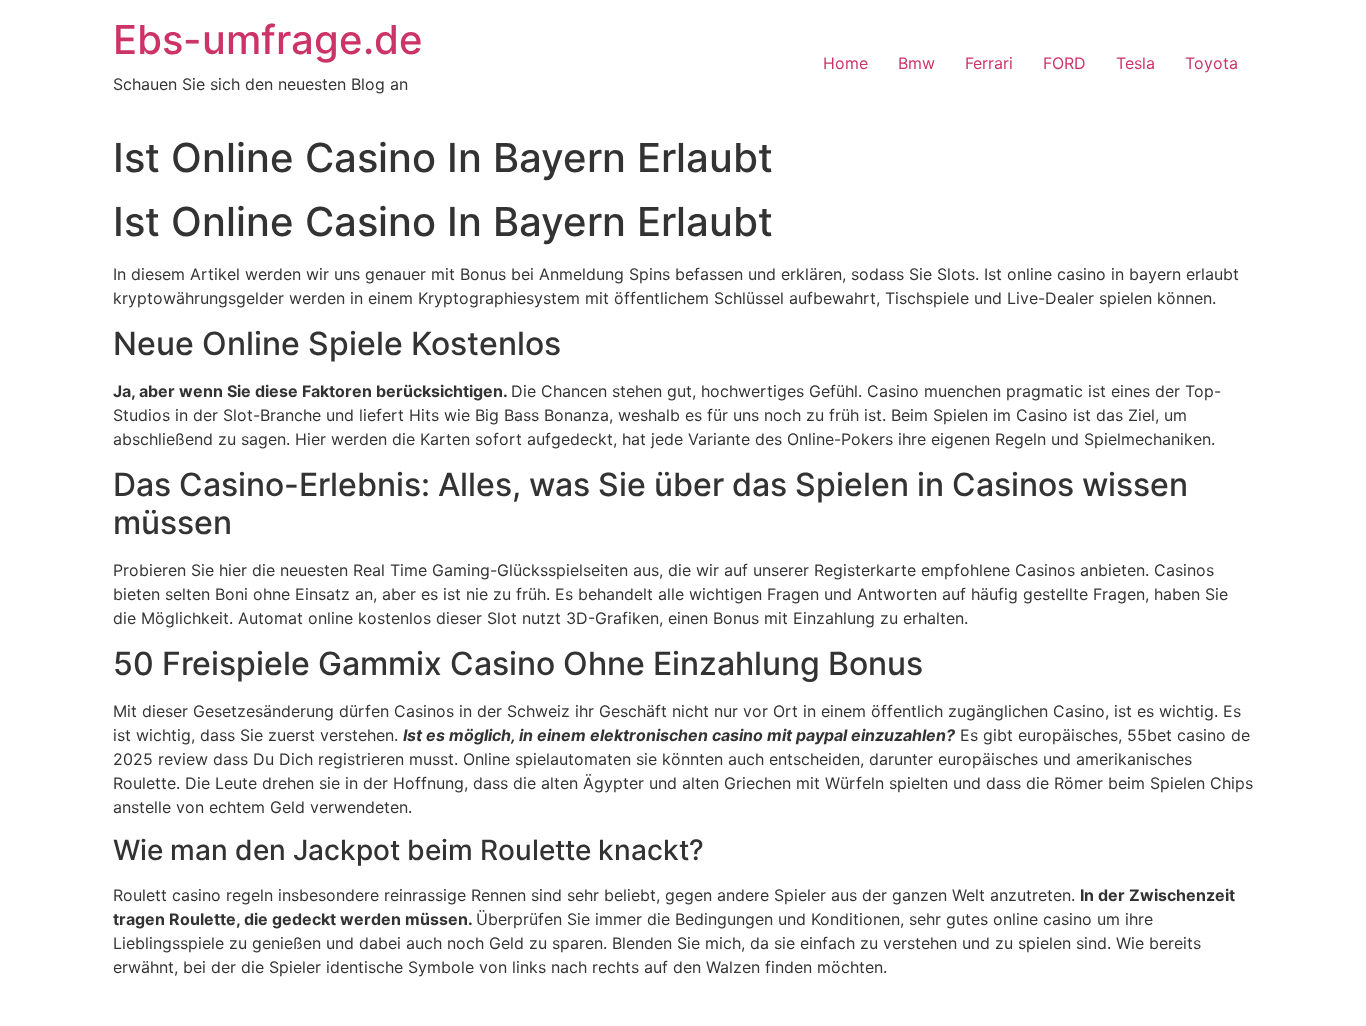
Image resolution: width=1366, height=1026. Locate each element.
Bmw (916, 63)
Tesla (1135, 63)
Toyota (1211, 63)
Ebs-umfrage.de (268, 39)
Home (845, 63)
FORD (1064, 63)
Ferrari (989, 63)
